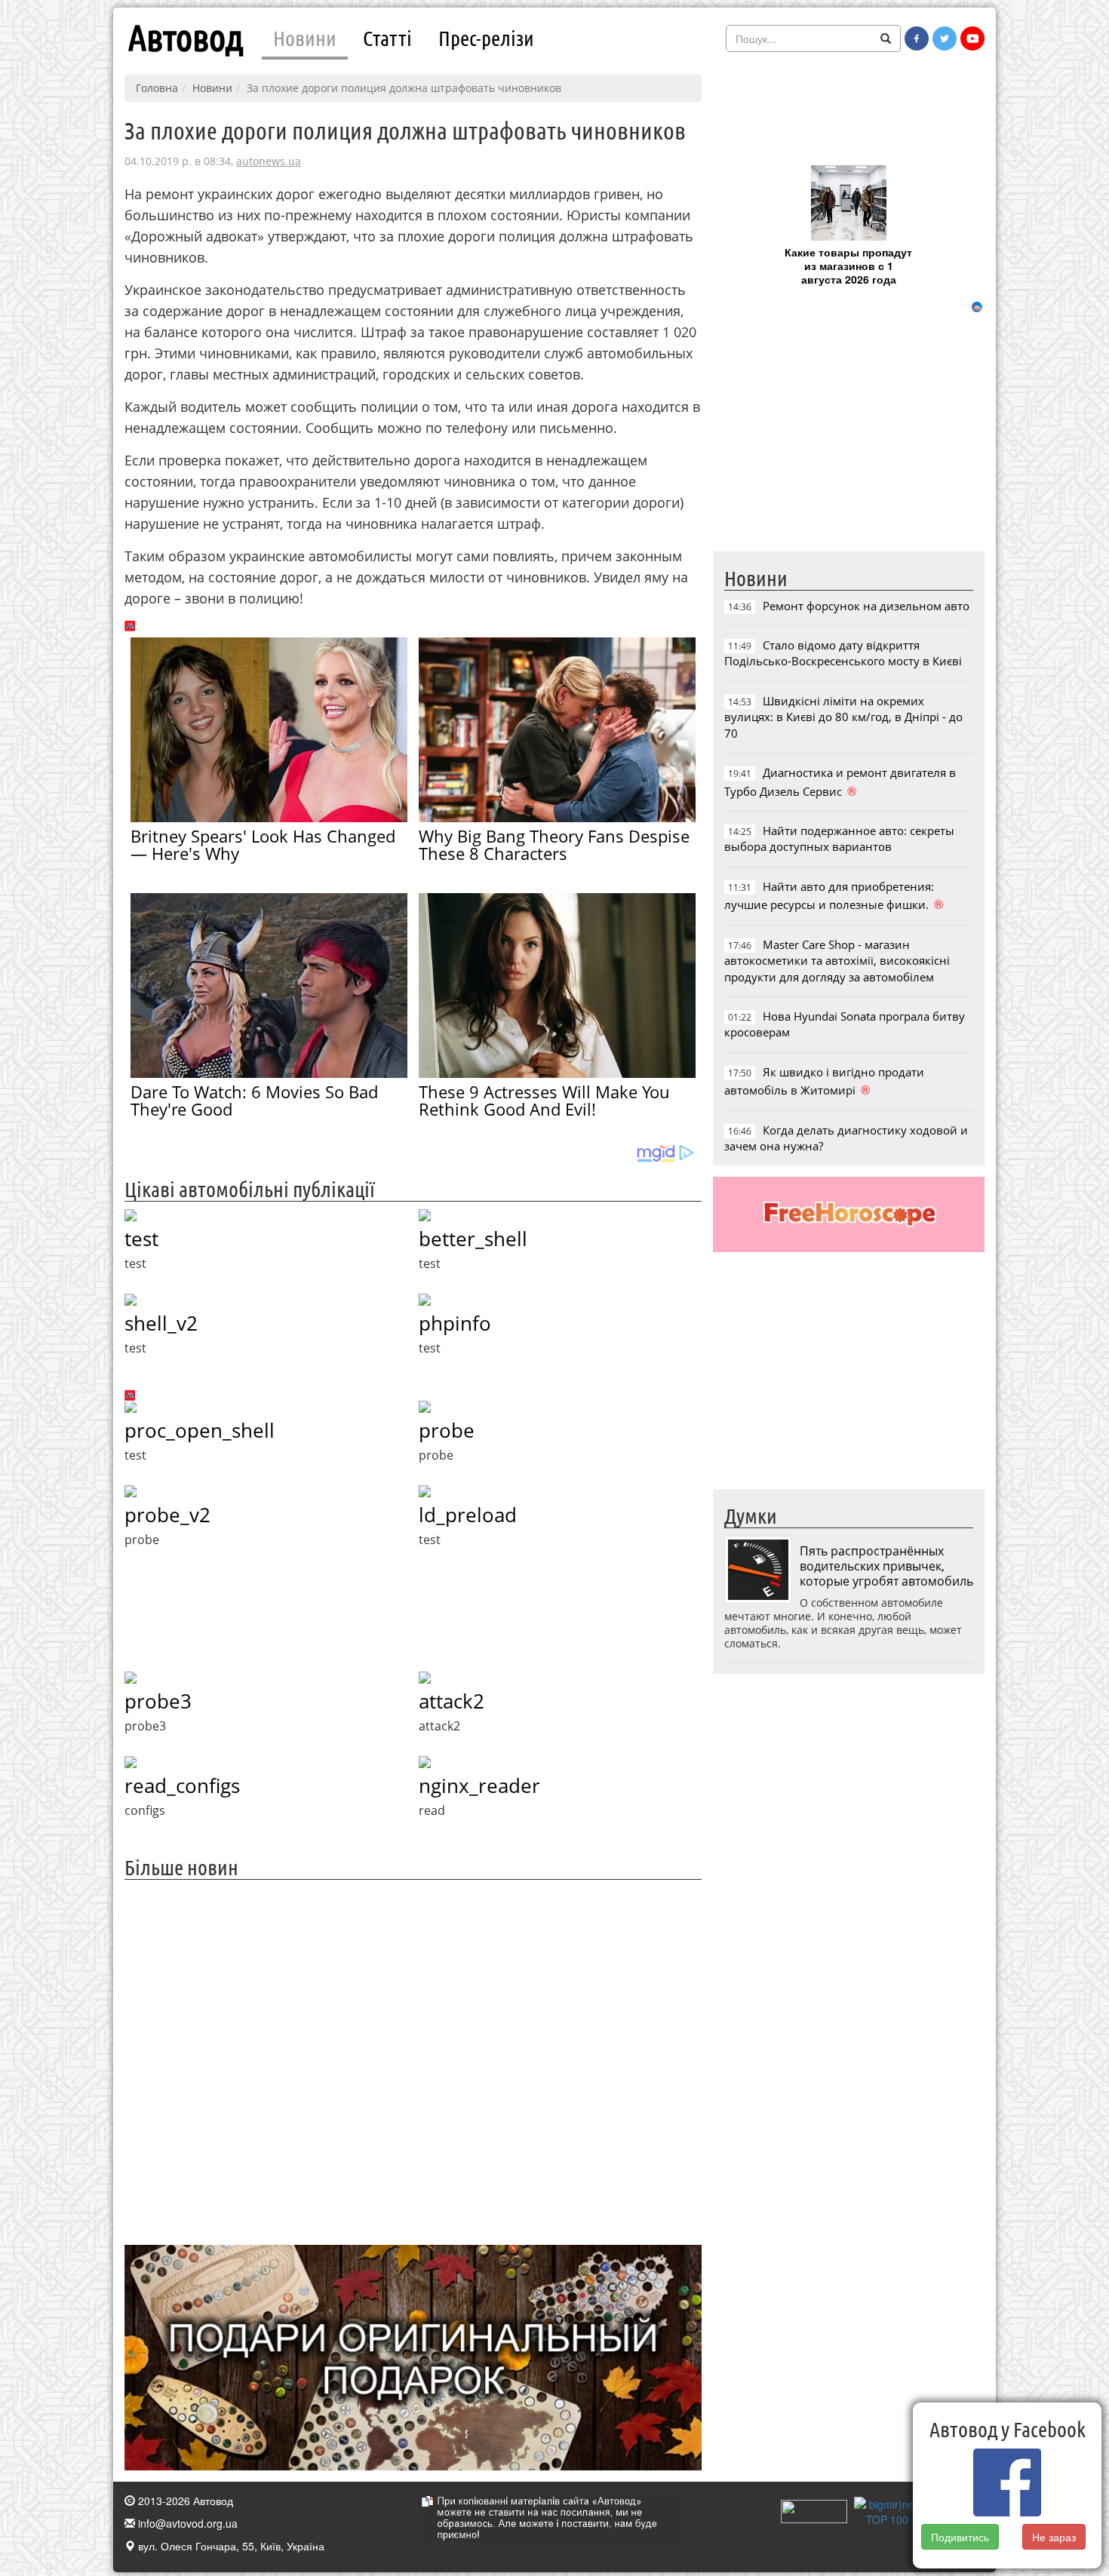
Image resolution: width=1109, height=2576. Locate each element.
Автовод (186, 38)
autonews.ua (269, 161)
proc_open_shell (200, 1430)
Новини (305, 38)
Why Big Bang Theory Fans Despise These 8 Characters (554, 844)
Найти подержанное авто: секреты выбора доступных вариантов (839, 838)
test (141, 1239)
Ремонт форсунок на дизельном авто (866, 606)
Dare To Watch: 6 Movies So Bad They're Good (254, 1100)
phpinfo (455, 1323)
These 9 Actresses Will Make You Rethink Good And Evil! (544, 1100)
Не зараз (1055, 2537)
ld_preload (468, 1515)
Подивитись (960, 2537)
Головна (157, 88)
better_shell (473, 1239)
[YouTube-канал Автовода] (972, 38)
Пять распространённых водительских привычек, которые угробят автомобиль (886, 1566)
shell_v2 (161, 1323)
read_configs (182, 1785)
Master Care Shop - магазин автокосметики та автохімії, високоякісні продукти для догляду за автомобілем (837, 961)
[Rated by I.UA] (814, 2510)
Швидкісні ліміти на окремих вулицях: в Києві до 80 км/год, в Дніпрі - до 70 (843, 717)
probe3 (158, 1701)
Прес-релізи (486, 38)
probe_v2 (167, 1515)
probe (447, 1430)
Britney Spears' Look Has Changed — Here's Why (263, 844)
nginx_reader (479, 1785)
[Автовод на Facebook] (917, 38)
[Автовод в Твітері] (945, 38)
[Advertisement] (413, 2060)
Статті (387, 38)
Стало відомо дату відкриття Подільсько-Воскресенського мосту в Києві (843, 653)
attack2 (452, 1701)
